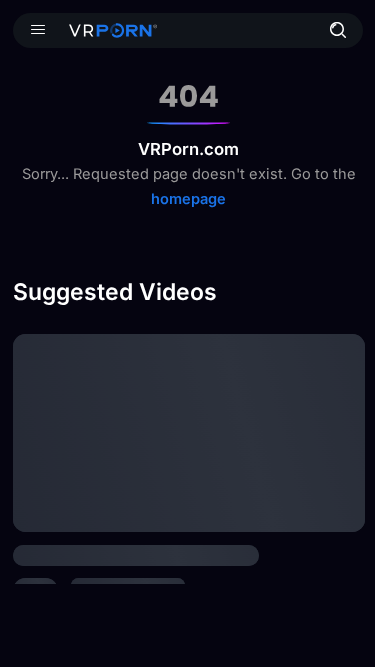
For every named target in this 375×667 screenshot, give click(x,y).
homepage (188, 199)
